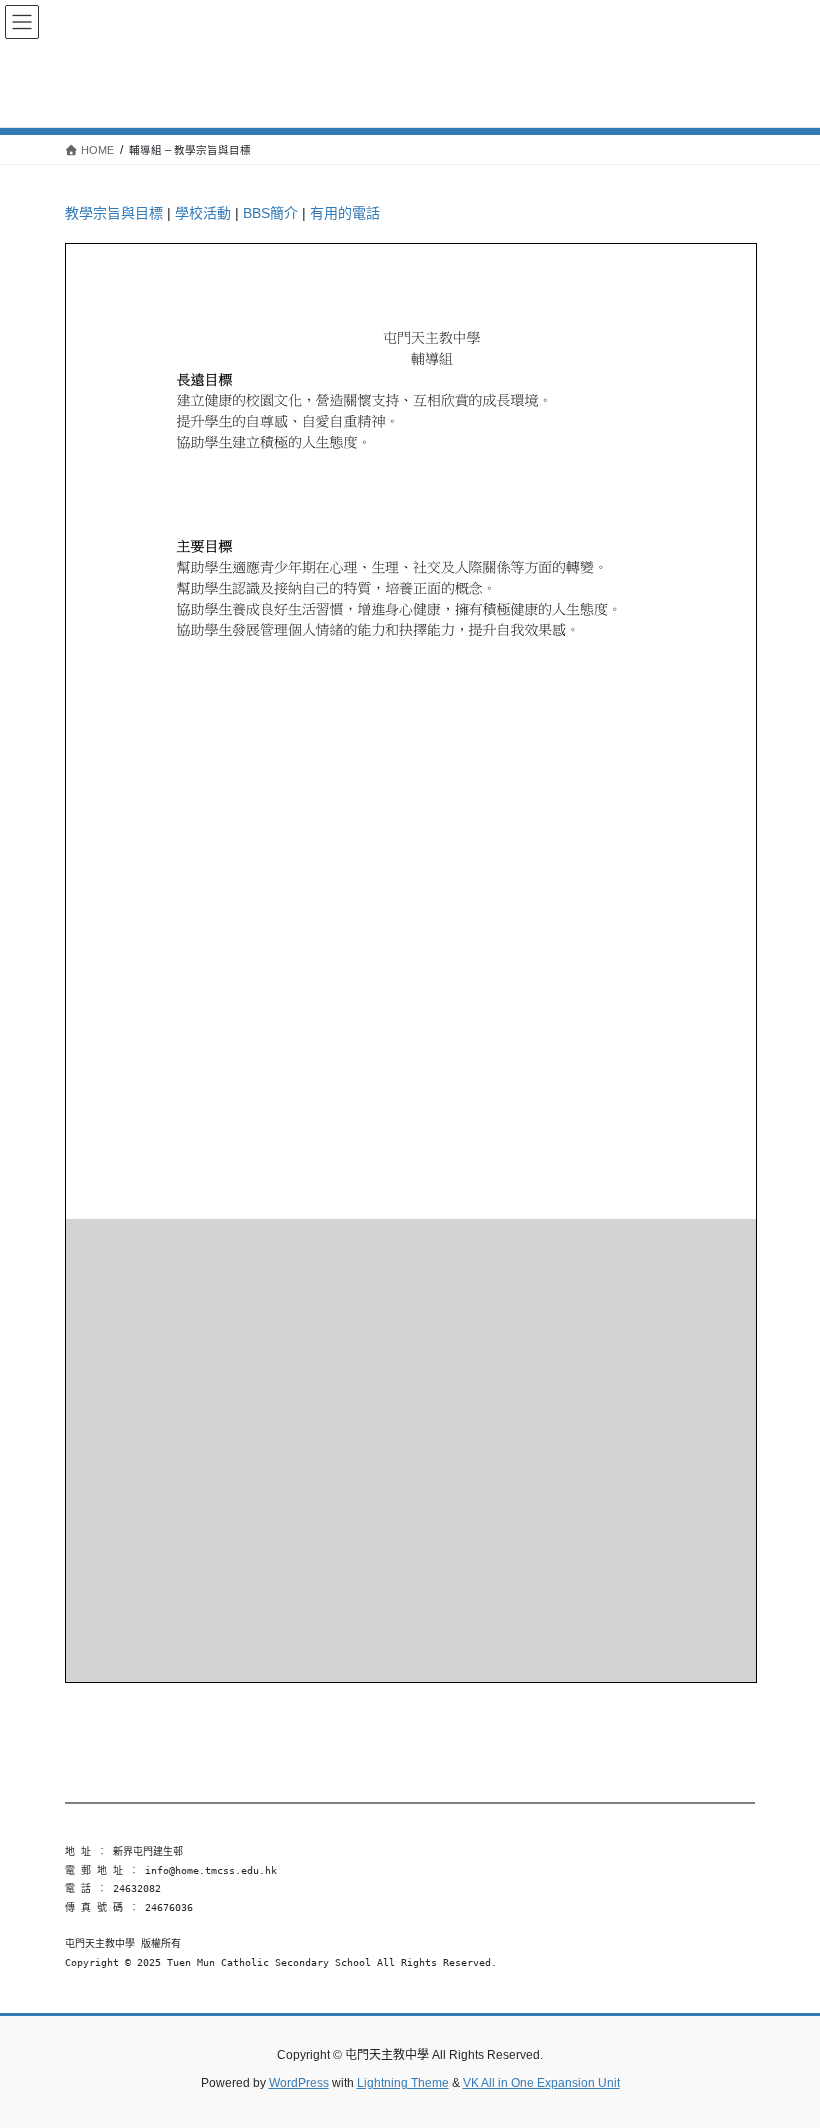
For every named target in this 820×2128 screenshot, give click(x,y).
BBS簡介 (270, 213)
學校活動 (203, 213)
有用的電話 (345, 213)
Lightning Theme (403, 2083)
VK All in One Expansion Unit (541, 2083)
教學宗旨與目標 (114, 213)
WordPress (299, 2083)
